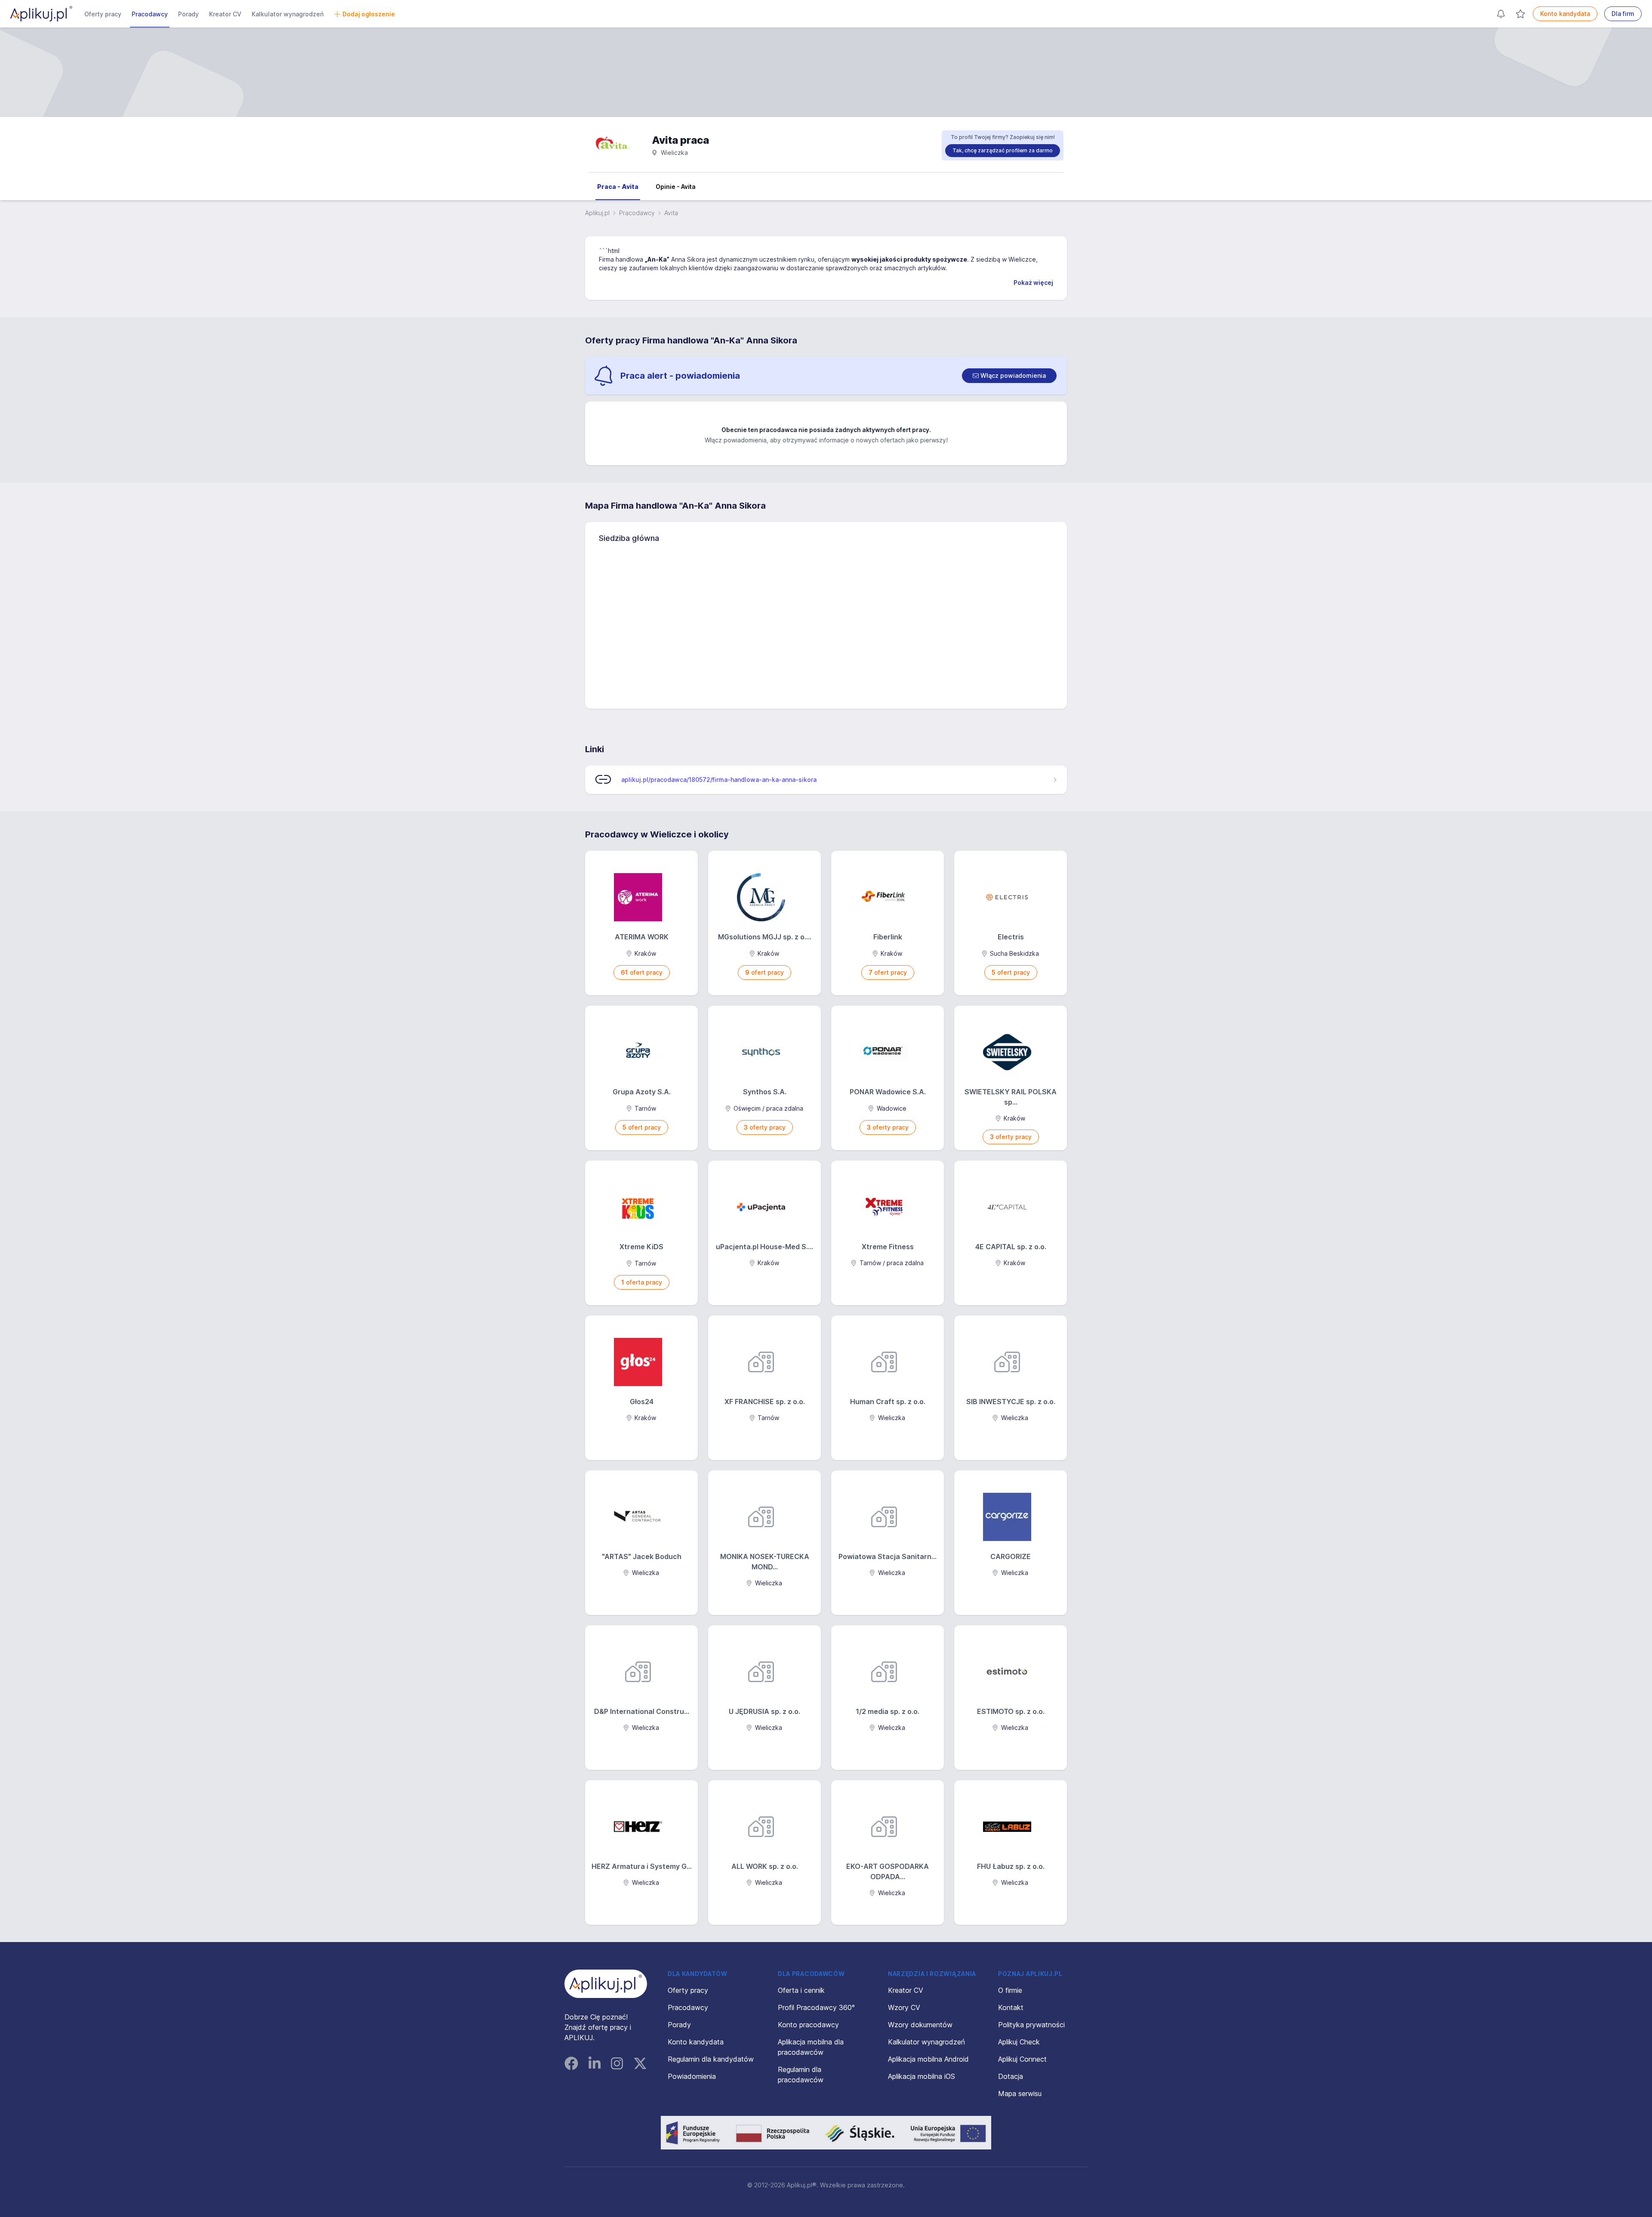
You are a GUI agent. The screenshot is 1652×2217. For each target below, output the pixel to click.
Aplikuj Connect (1022, 2059)
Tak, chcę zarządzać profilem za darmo (1003, 150)
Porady (188, 14)
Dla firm (1623, 14)
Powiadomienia (692, 2076)
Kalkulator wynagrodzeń (288, 14)
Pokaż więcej (1033, 283)
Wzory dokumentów (920, 2025)
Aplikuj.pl (597, 213)
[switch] (1009, 376)
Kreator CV (225, 14)
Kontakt (1011, 2007)
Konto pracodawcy (808, 2025)
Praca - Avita (618, 187)
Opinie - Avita (676, 187)
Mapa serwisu (1020, 2093)
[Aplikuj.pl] (606, 1984)
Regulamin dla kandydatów (711, 2059)
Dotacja (1011, 2076)
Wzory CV (904, 2007)
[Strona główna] (41, 14)
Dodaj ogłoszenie (369, 14)
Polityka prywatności (1031, 2025)
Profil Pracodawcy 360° (816, 2007)
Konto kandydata (1565, 14)
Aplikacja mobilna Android (928, 2059)
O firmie (1010, 1990)
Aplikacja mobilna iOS (922, 2076)
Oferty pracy (103, 14)
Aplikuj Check (1019, 2042)
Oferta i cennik (801, 1990)
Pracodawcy (150, 14)
